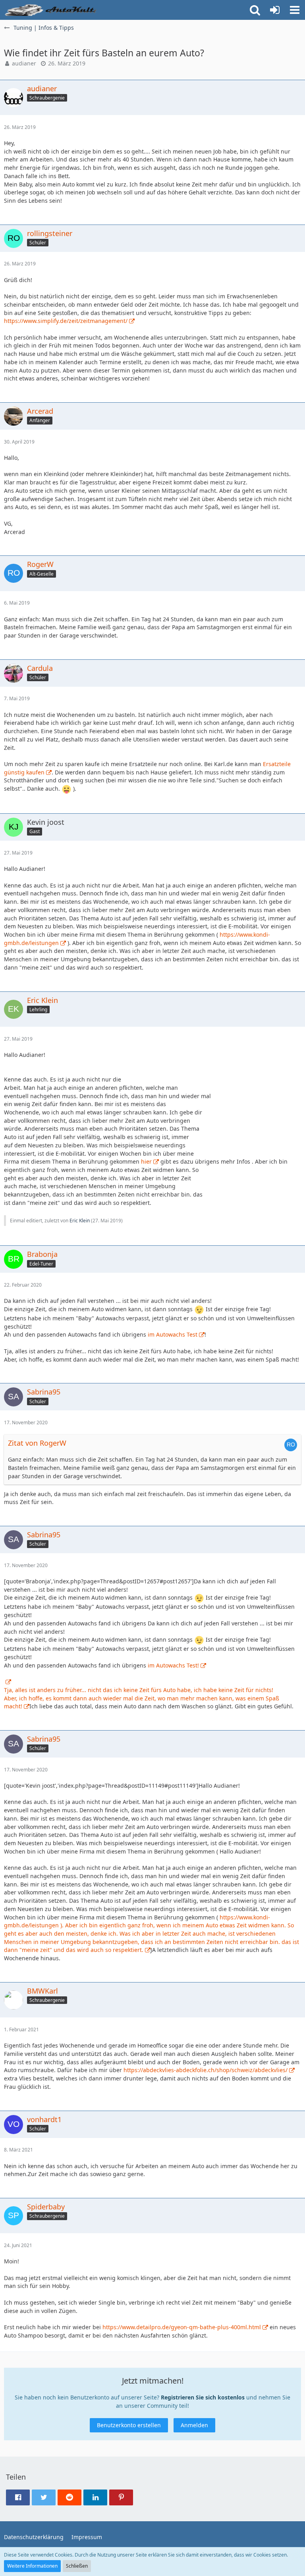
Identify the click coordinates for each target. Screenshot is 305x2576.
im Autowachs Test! (173, 1665)
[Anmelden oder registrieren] (275, 10)
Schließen (77, 2566)
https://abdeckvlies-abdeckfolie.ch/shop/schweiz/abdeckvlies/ (206, 2070)
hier (146, 1161)
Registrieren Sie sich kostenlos (203, 2397)
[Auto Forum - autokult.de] (52, 10)
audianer (24, 63)
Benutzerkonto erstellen (129, 2425)
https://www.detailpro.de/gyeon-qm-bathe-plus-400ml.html (182, 2327)
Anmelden (194, 2425)
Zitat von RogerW (37, 1443)
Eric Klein (80, 1221)
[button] (295, 10)
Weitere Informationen (32, 2566)
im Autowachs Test (173, 1334)
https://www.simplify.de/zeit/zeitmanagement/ (66, 321)
